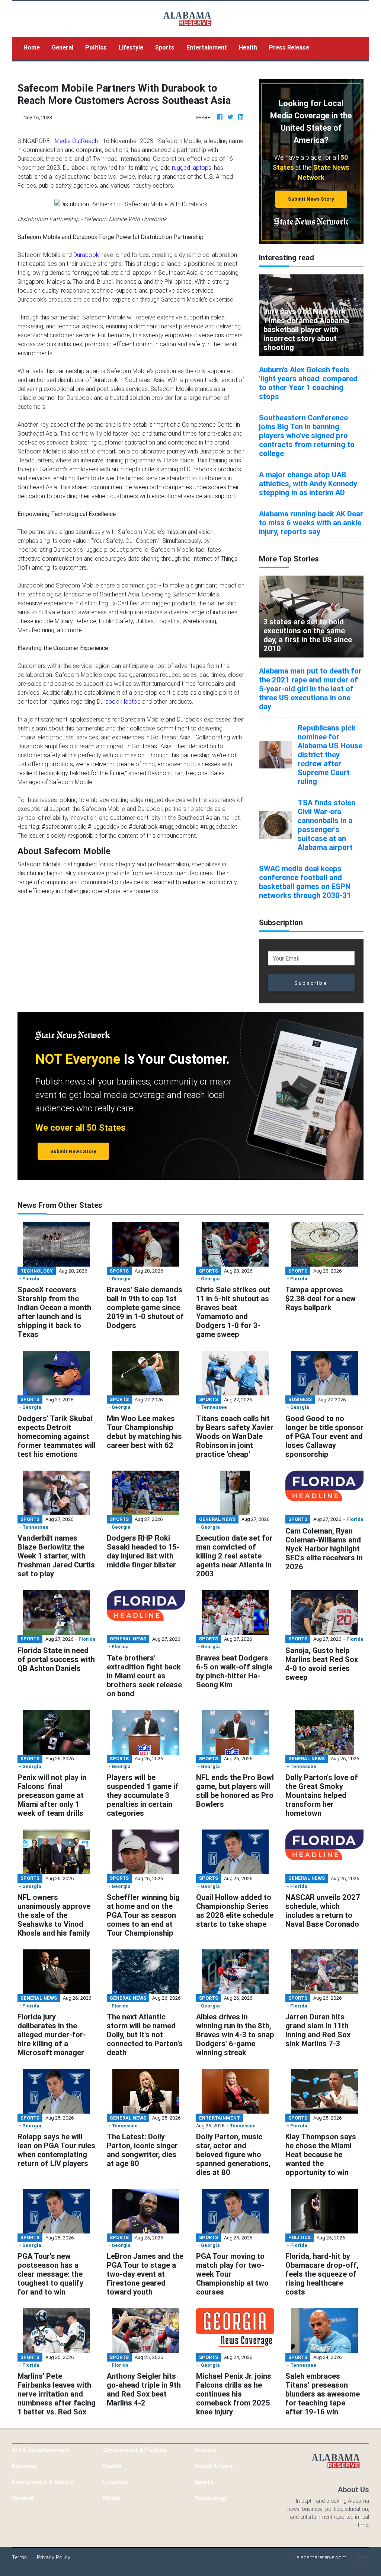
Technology (211, 2498)
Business (25, 2466)
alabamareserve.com (321, 2557)
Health (248, 47)
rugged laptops (192, 168)
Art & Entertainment (40, 2450)
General (63, 47)
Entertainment (207, 47)
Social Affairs (214, 2466)
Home (35, 47)
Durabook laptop (119, 701)
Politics (96, 47)
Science (205, 2450)
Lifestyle (131, 47)
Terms (19, 2557)
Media (111, 2498)
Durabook (86, 255)
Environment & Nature (43, 2482)
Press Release (289, 47)
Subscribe (311, 983)
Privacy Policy (54, 2557)
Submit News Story (311, 199)
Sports (165, 47)
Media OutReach (76, 141)
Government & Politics (135, 2450)
